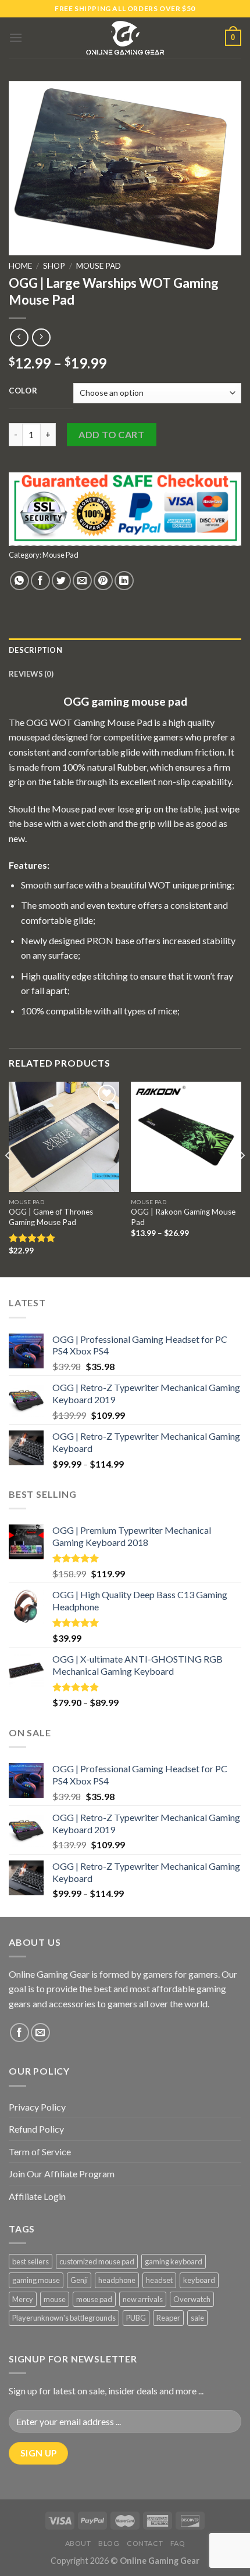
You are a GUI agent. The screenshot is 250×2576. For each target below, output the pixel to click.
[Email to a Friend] (82, 581)
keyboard (199, 2280)
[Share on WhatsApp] (19, 581)
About (78, 2543)
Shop (54, 266)
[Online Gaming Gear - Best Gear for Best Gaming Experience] (125, 38)
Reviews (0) (31, 674)
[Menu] (16, 37)
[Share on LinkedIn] (124, 581)
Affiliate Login (37, 2196)
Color (23, 391)
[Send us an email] (40, 2033)
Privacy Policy (37, 2107)
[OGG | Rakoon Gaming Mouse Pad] (186, 1137)
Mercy (23, 2299)
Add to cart (111, 434)
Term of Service (40, 2152)
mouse (55, 2299)
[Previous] (8, 1179)
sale (197, 2318)
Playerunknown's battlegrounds (64, 2318)
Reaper (168, 2318)
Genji (79, 2280)
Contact (145, 2543)
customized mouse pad (97, 2261)
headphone (117, 2280)
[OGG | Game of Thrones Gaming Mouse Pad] (64, 1137)
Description (35, 650)
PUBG (136, 2318)
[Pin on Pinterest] (103, 581)
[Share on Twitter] (61, 581)
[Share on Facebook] (40, 581)
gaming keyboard (174, 2261)
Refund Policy (36, 2129)
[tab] (125, 650)
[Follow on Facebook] (19, 2033)
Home (20, 266)
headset (159, 2280)
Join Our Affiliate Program (62, 2174)
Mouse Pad (99, 266)
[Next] (242, 1179)
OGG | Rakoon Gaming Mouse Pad (183, 1217)
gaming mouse (36, 2280)
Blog (109, 2543)
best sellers (31, 2261)
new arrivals (143, 2299)
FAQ (178, 2543)
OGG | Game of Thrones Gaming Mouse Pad (51, 1217)
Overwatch (192, 2299)
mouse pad (94, 2299)
